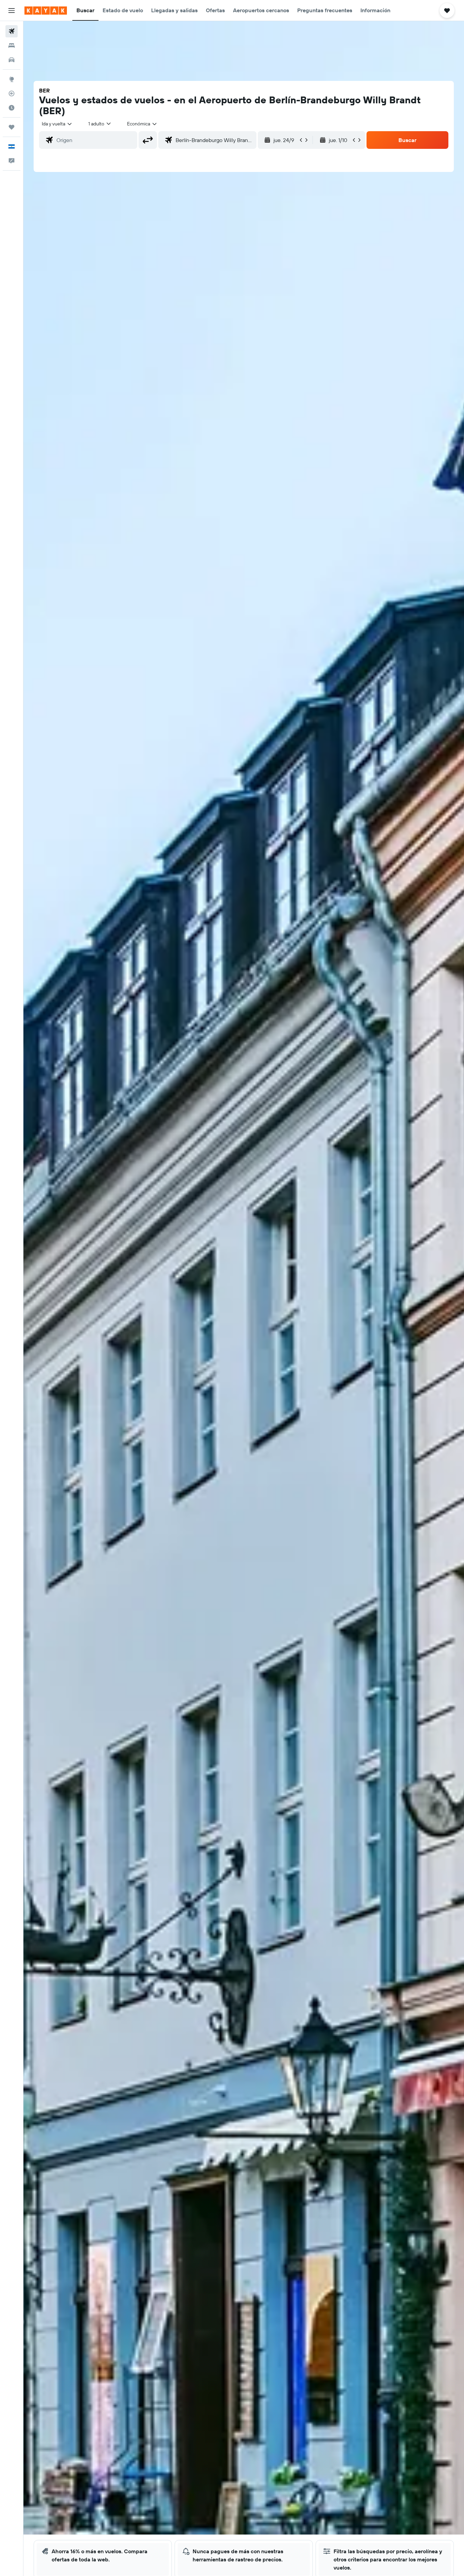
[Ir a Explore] (12, 79)
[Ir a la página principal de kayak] (46, 11)
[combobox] (57, 124)
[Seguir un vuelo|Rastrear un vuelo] (12, 93)
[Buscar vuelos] (12, 31)
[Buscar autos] (12, 60)
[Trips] (12, 127)
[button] (12, 11)
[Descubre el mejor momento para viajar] (12, 108)
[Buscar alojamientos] (12, 46)
